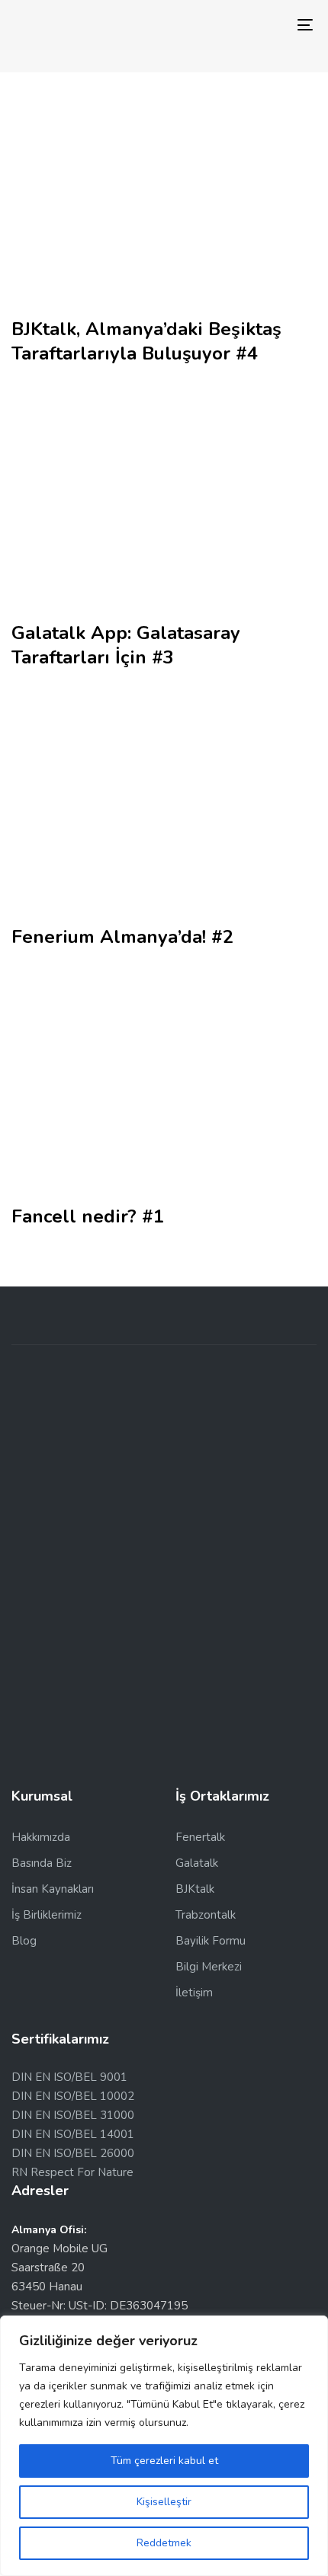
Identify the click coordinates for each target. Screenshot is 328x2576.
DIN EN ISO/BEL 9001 (69, 2077)
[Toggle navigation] (263, 25)
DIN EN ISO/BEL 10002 (73, 2096)
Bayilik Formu (211, 1941)
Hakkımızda (41, 1837)
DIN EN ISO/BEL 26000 (73, 2153)
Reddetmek (164, 2543)
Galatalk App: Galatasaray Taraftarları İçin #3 (126, 645)
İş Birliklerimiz (47, 1915)
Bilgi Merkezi (209, 1967)
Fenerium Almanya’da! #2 (122, 937)
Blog (24, 1941)
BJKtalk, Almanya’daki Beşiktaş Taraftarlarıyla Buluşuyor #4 (146, 341)
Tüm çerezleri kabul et (164, 2461)
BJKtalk (195, 1889)
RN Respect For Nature (72, 2172)
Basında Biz (42, 1863)
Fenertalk (200, 1837)
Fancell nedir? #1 (88, 1216)
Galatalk (197, 1863)
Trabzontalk (206, 1915)
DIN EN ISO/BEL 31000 (73, 2115)
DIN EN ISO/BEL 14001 (73, 2134)
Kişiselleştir (164, 2502)
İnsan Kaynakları (53, 1889)
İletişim (194, 1993)
